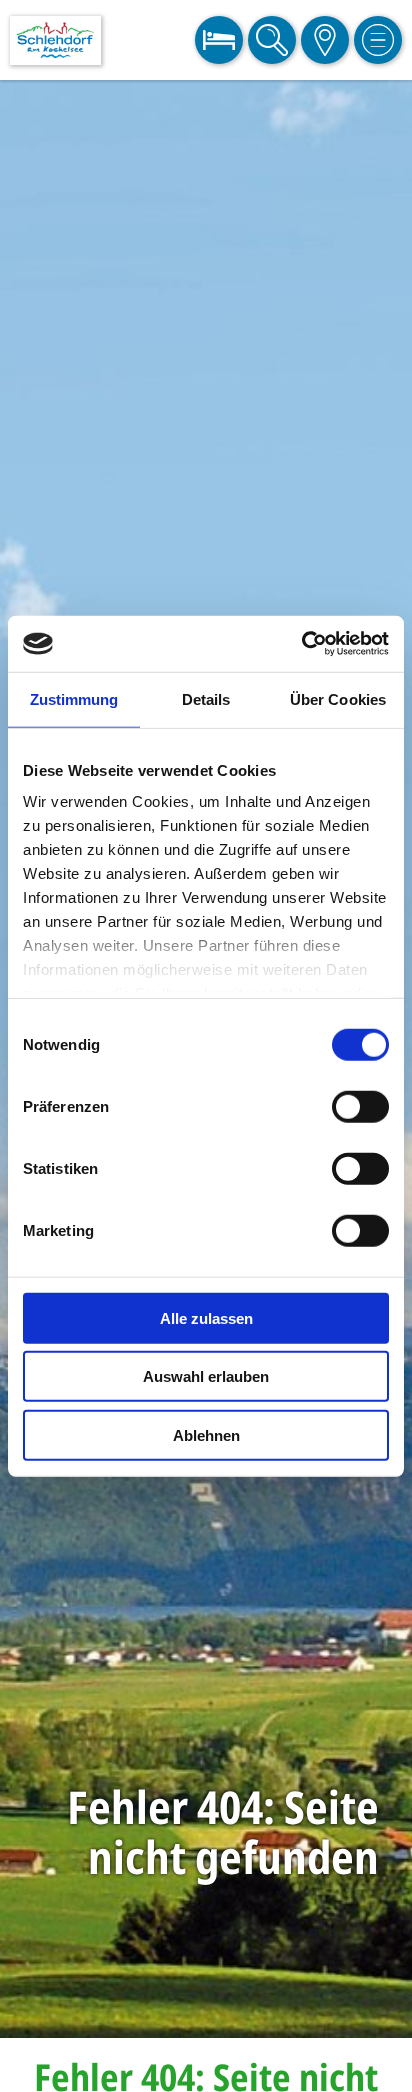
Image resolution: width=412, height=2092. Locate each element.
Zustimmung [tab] (74, 698)
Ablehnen (206, 1434)
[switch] (360, 1106)
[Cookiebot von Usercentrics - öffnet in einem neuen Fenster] (301, 644)
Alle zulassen (206, 1317)
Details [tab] (206, 698)
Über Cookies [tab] (338, 698)
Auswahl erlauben (206, 1376)
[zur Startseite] (55, 40)
